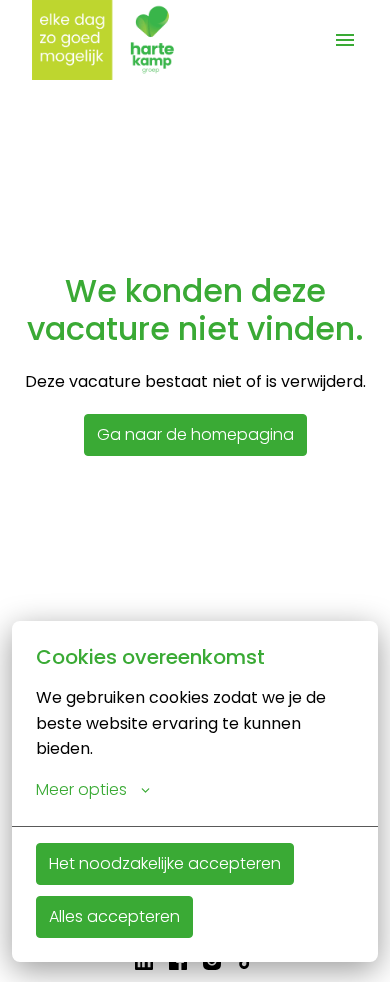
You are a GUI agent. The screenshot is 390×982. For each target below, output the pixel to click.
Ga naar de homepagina (195, 434)
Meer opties (81, 789)
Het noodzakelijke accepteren (165, 863)
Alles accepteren (114, 916)
